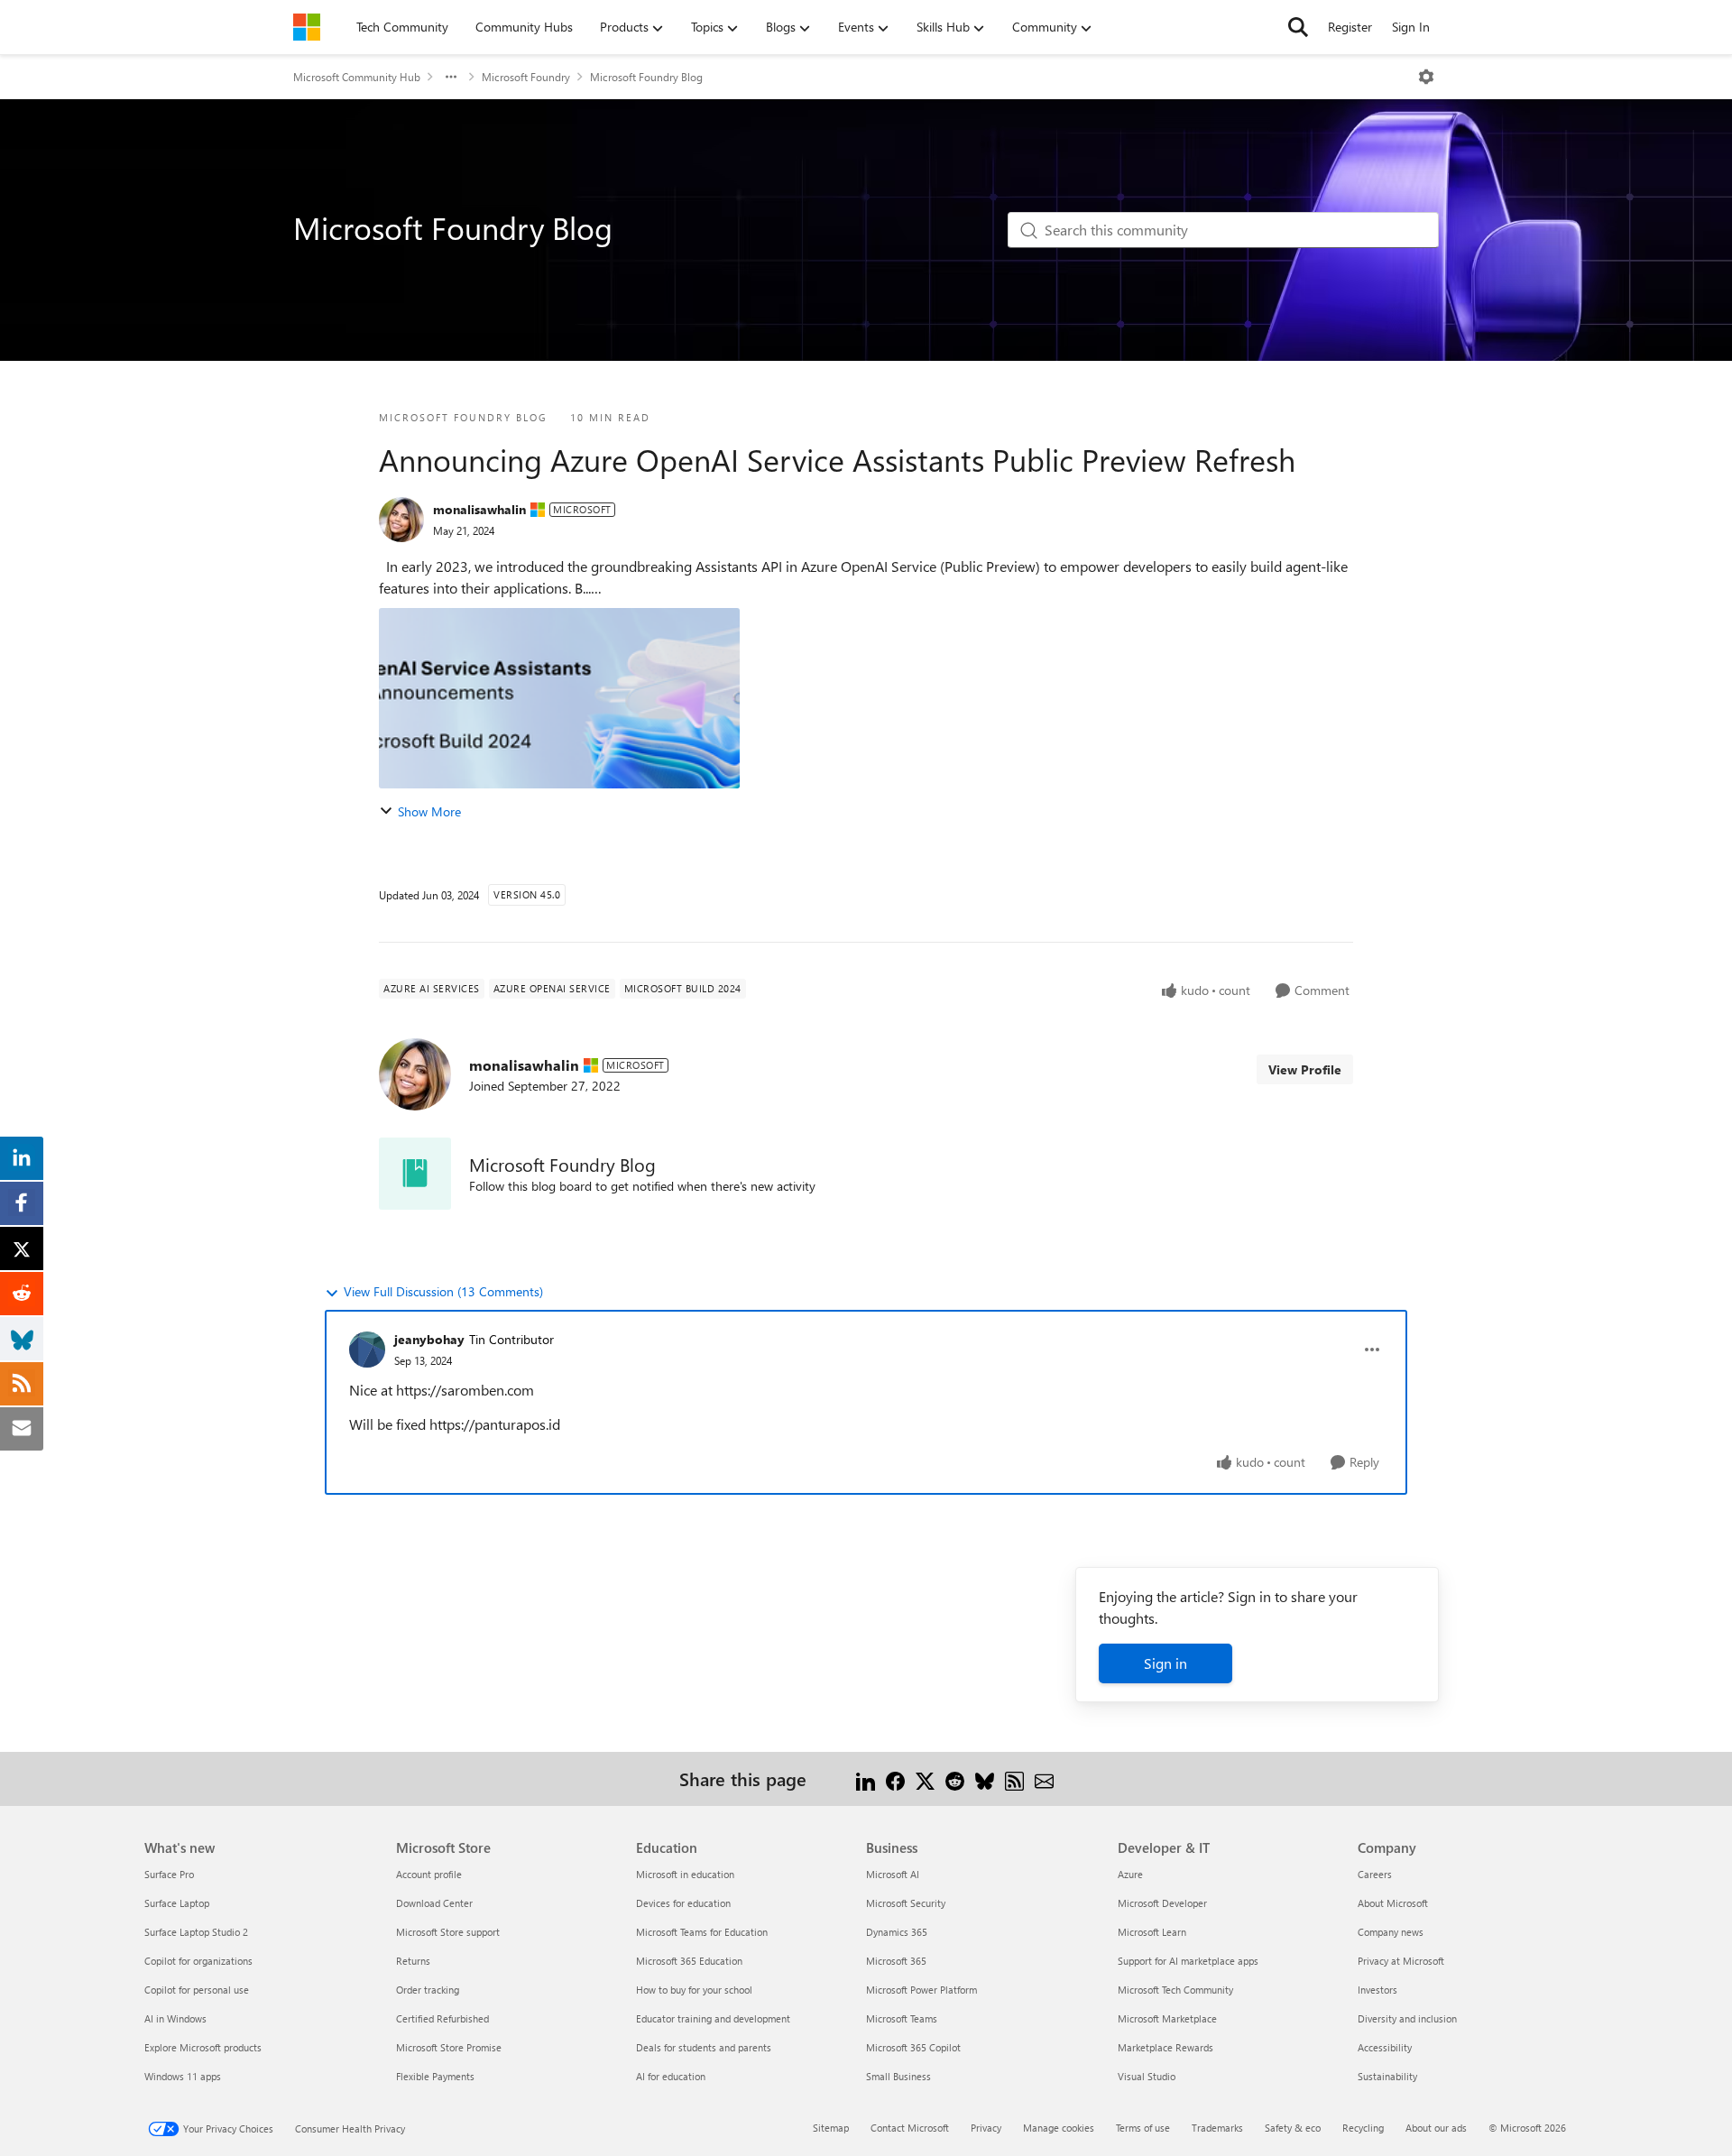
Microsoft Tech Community (1175, 1990)
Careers (1375, 1874)
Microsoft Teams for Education (702, 1932)
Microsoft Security (906, 1903)
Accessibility (1385, 2047)
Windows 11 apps (183, 2076)
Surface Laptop (177, 1903)
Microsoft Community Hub (357, 77)
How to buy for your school (694, 1990)
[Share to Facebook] (895, 1778)
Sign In (1411, 27)
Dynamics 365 (897, 1932)
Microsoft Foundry (526, 77)
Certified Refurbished (442, 2018)
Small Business (898, 2076)
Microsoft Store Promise (449, 2047)
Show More (429, 811)
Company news (1391, 1932)
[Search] (1298, 27)
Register (1350, 27)
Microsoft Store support (448, 1932)
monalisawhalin (479, 509)
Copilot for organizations (198, 1961)
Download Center (434, 1903)
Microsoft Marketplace (1167, 2018)
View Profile (1305, 1069)
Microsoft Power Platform (921, 1990)
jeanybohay (429, 1339)
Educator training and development (713, 2018)
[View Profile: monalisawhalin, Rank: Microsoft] (401, 520)
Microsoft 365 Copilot (913, 2047)
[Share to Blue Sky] (985, 1778)
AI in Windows (175, 2018)
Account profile (429, 1874)
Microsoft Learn (1152, 1932)
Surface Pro (169, 1874)
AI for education (671, 2076)
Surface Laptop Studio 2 (196, 1932)
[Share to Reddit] (955, 1778)
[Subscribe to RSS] (1014, 1778)
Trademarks (1217, 2128)
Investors (1377, 1990)
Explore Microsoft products (203, 2047)
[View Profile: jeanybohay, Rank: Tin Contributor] (367, 1350)
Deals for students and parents (704, 2047)
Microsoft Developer (1162, 1903)
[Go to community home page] (307, 27)
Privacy (986, 2128)
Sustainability (1387, 2076)
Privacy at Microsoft (1401, 1961)
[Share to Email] (1044, 1778)
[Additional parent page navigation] (451, 77)
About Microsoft (1393, 1903)
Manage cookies (1059, 2128)
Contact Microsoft (910, 2128)
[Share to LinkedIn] (866, 1778)
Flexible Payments (435, 2076)
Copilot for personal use (197, 1990)
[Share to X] (925, 1778)
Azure (1130, 1874)
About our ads (1436, 2128)
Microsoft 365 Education (689, 1961)
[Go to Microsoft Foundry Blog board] (415, 1174)
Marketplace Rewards (1165, 2047)
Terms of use (1143, 2128)
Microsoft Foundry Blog (646, 77)
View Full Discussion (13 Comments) (443, 1291)
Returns (413, 1961)
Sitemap (831, 2128)
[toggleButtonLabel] (1426, 77)
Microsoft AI (893, 1874)
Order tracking (428, 1990)
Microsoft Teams (902, 2018)
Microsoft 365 (896, 1961)
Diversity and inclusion (1407, 2018)
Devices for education (683, 1903)
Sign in (1165, 1663)
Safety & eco (1293, 2128)
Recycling (1363, 2128)
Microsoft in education (685, 1874)
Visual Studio (1147, 2076)
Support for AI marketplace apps (1188, 1961)
